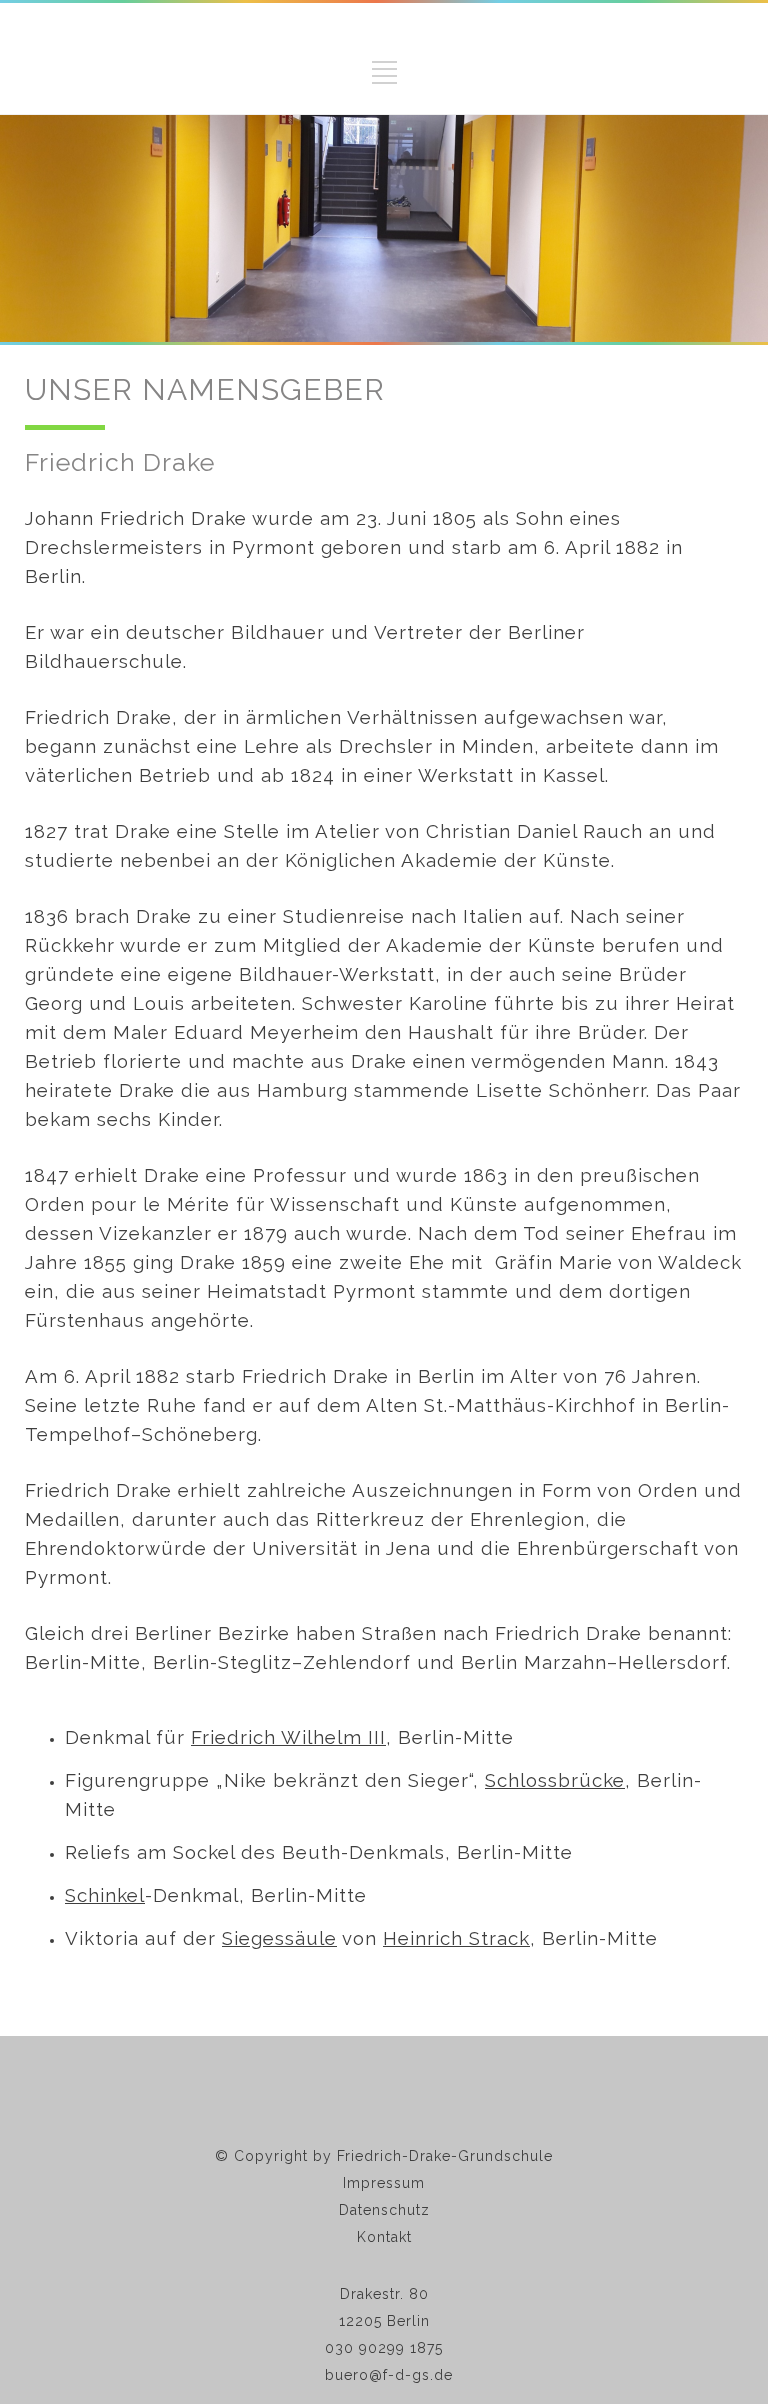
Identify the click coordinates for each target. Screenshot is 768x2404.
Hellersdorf (672, 1662)
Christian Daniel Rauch (534, 831)
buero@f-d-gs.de (389, 2375)
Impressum (384, 2183)
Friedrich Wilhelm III (288, 1737)
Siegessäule (279, 1938)
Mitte (115, 1662)
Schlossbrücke (555, 1780)
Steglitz (255, 1662)
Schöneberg (200, 1434)
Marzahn (565, 1662)
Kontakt (384, 2237)
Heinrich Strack (456, 1938)
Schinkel (105, 1895)
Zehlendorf (357, 1662)
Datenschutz (384, 2210)
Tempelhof (78, 1434)
